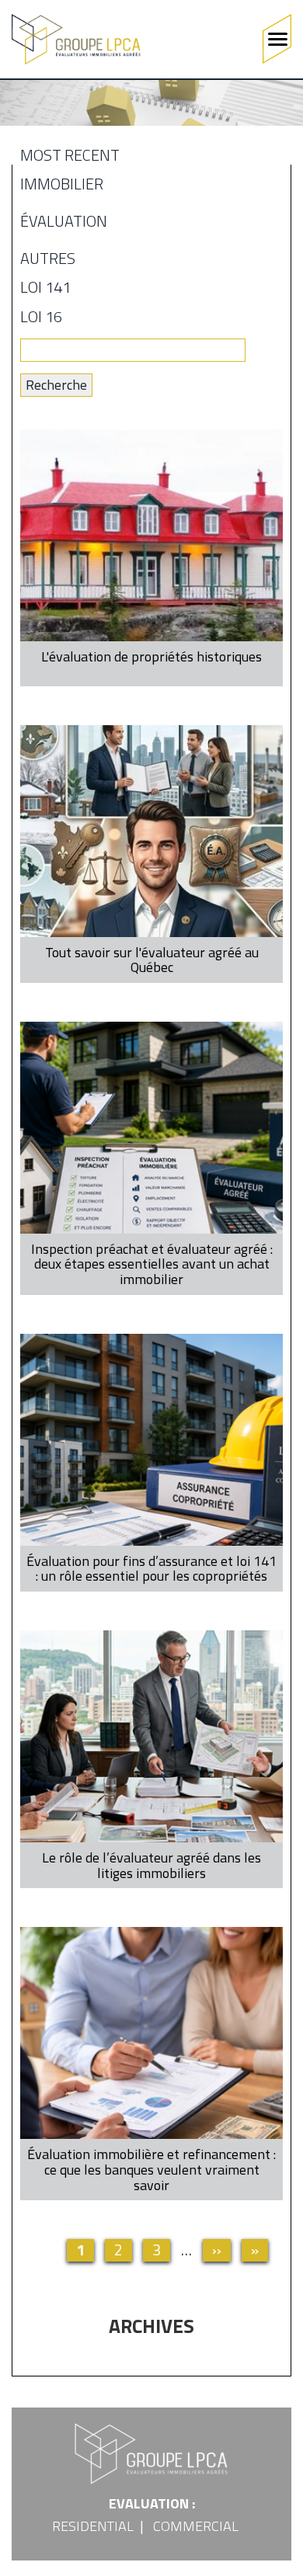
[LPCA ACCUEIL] (76, 39)
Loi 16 (41, 319)
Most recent (70, 158)
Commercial (196, 2526)
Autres (48, 261)
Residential (93, 2526)
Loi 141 (45, 290)
